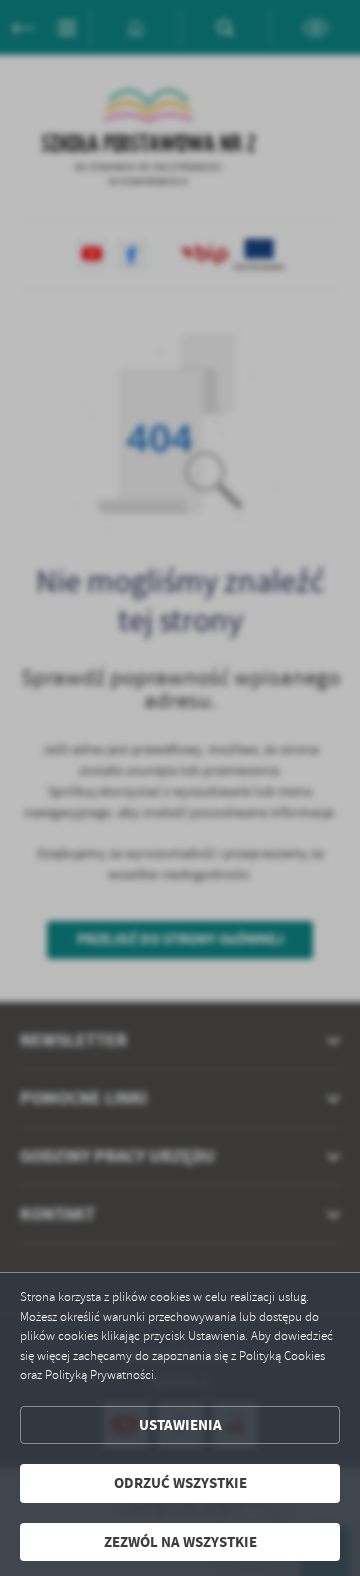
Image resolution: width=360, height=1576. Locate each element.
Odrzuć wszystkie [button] (180, 1483)
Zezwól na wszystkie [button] (180, 1542)
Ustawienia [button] (180, 1425)
